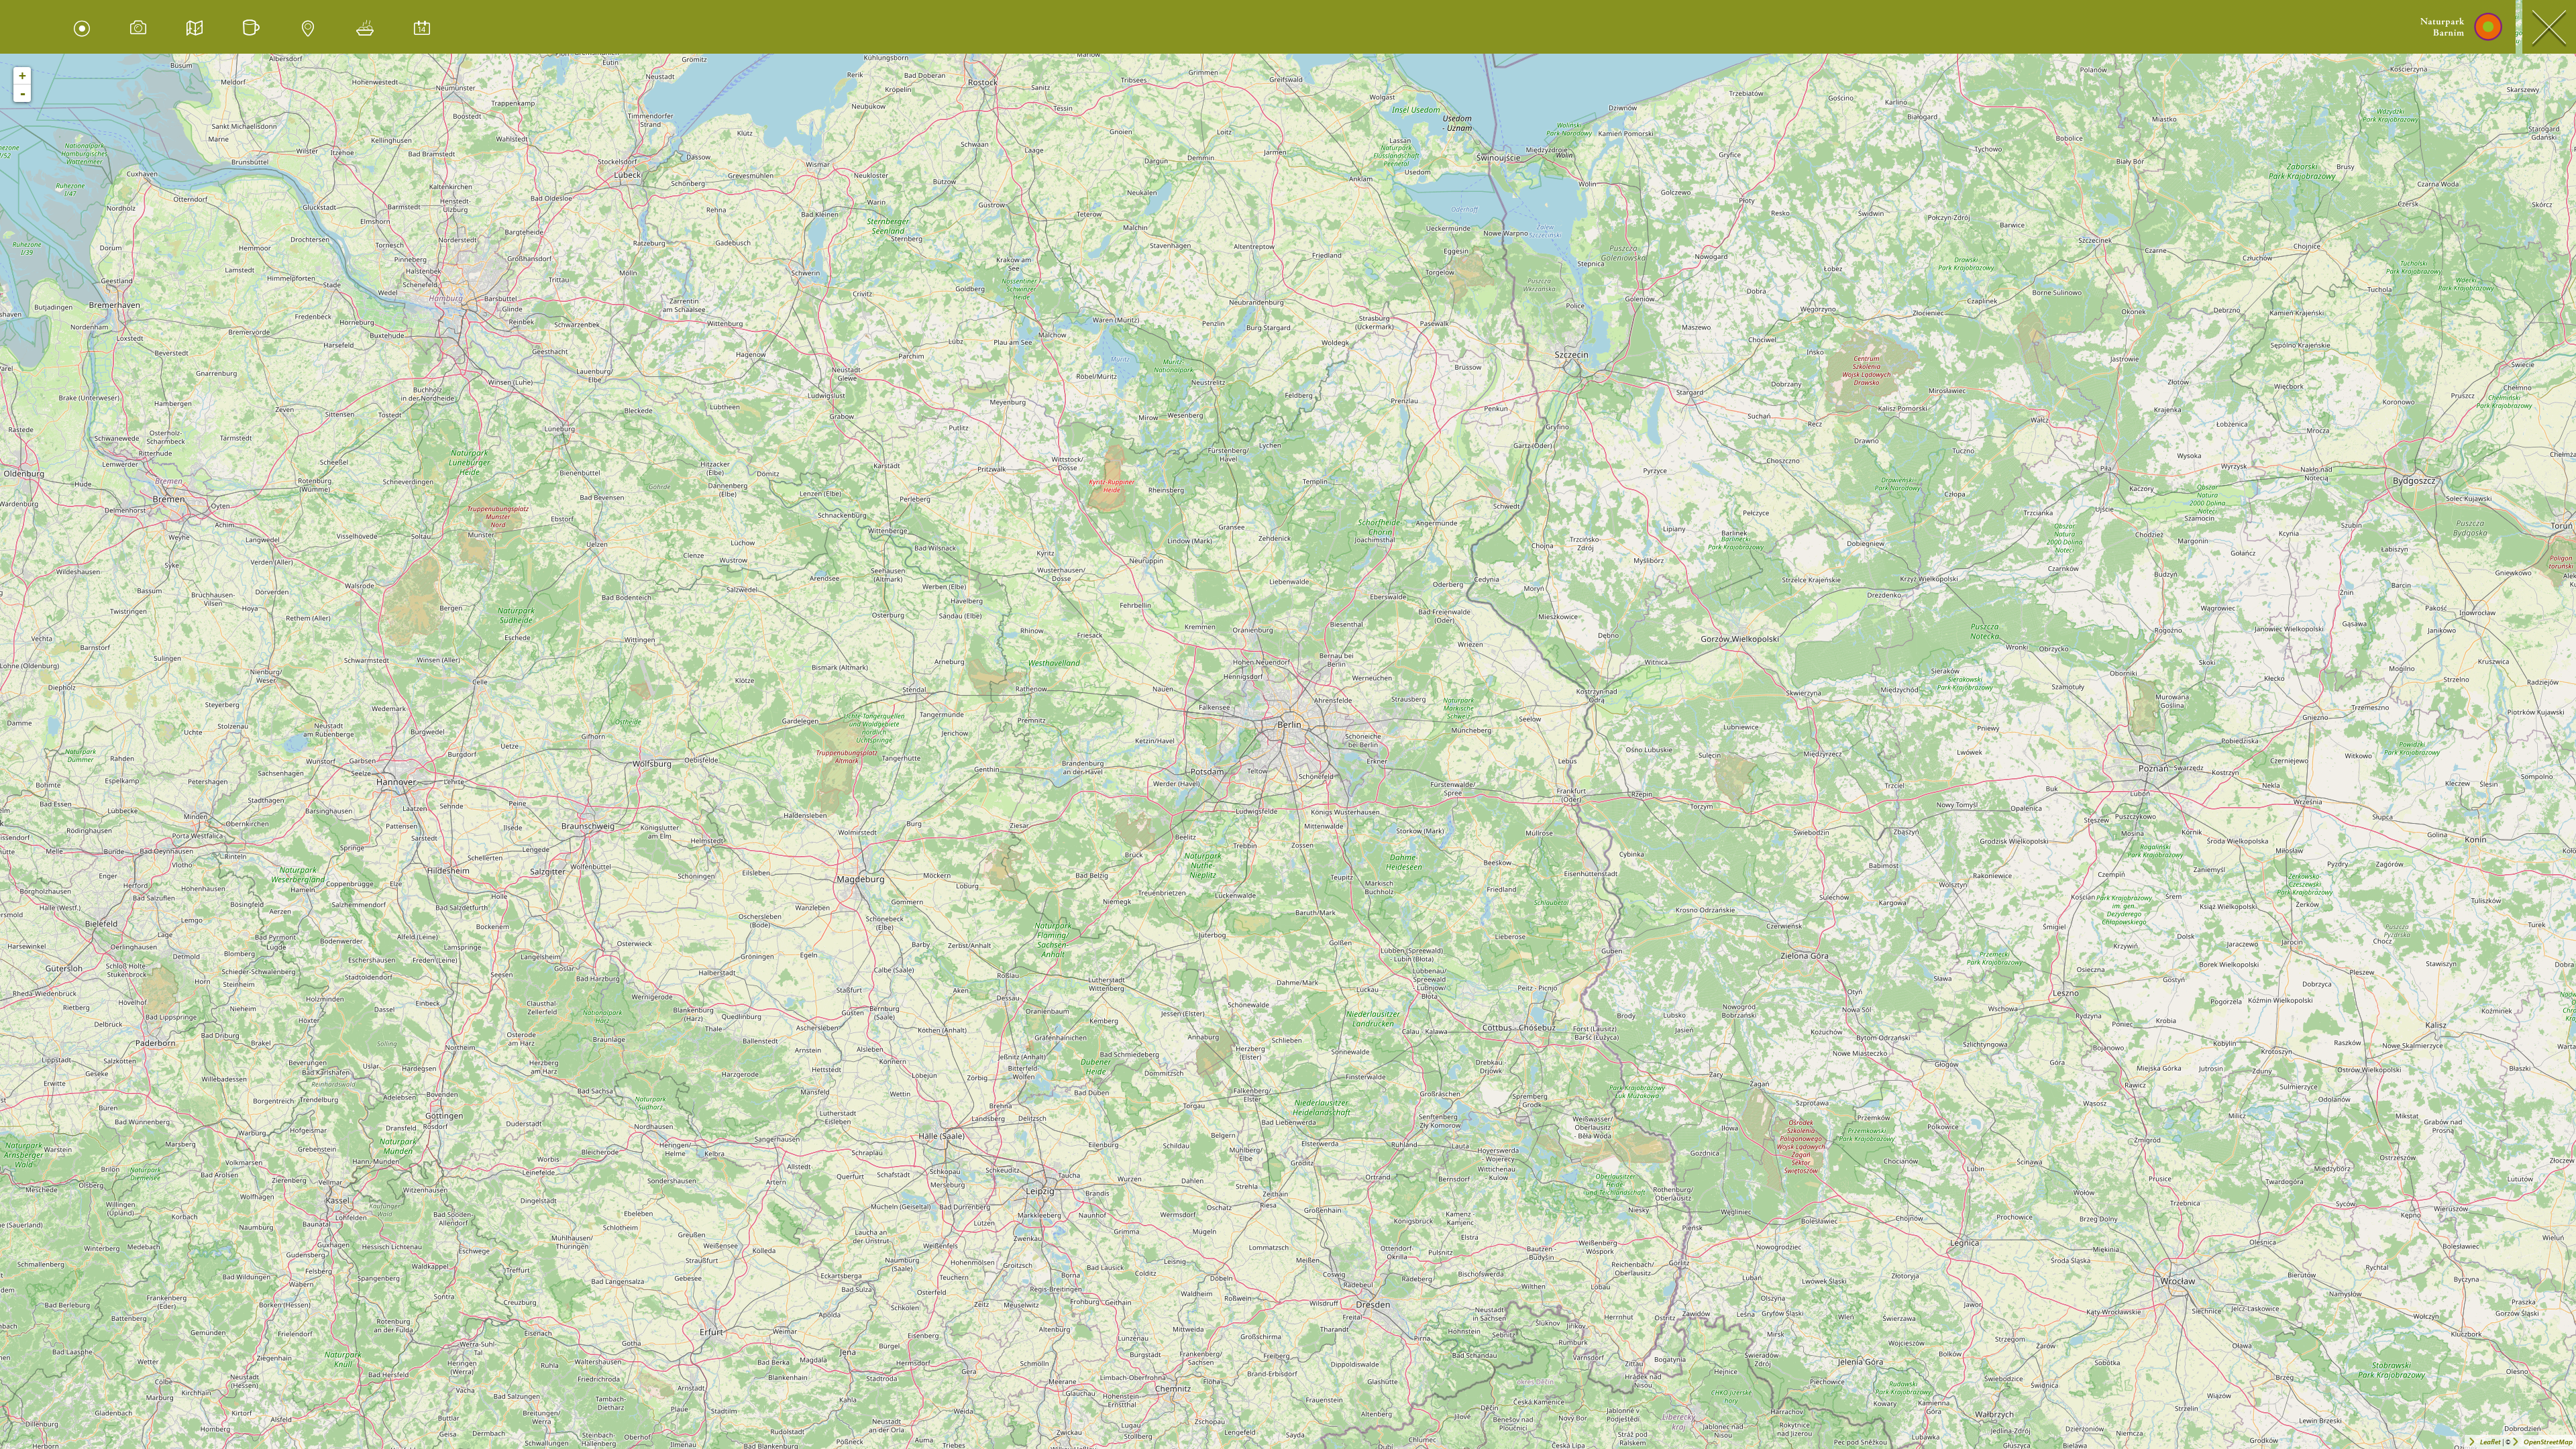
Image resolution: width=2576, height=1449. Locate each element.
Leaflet (2490, 1442)
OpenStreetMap (2548, 1442)
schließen (2549, 27)
